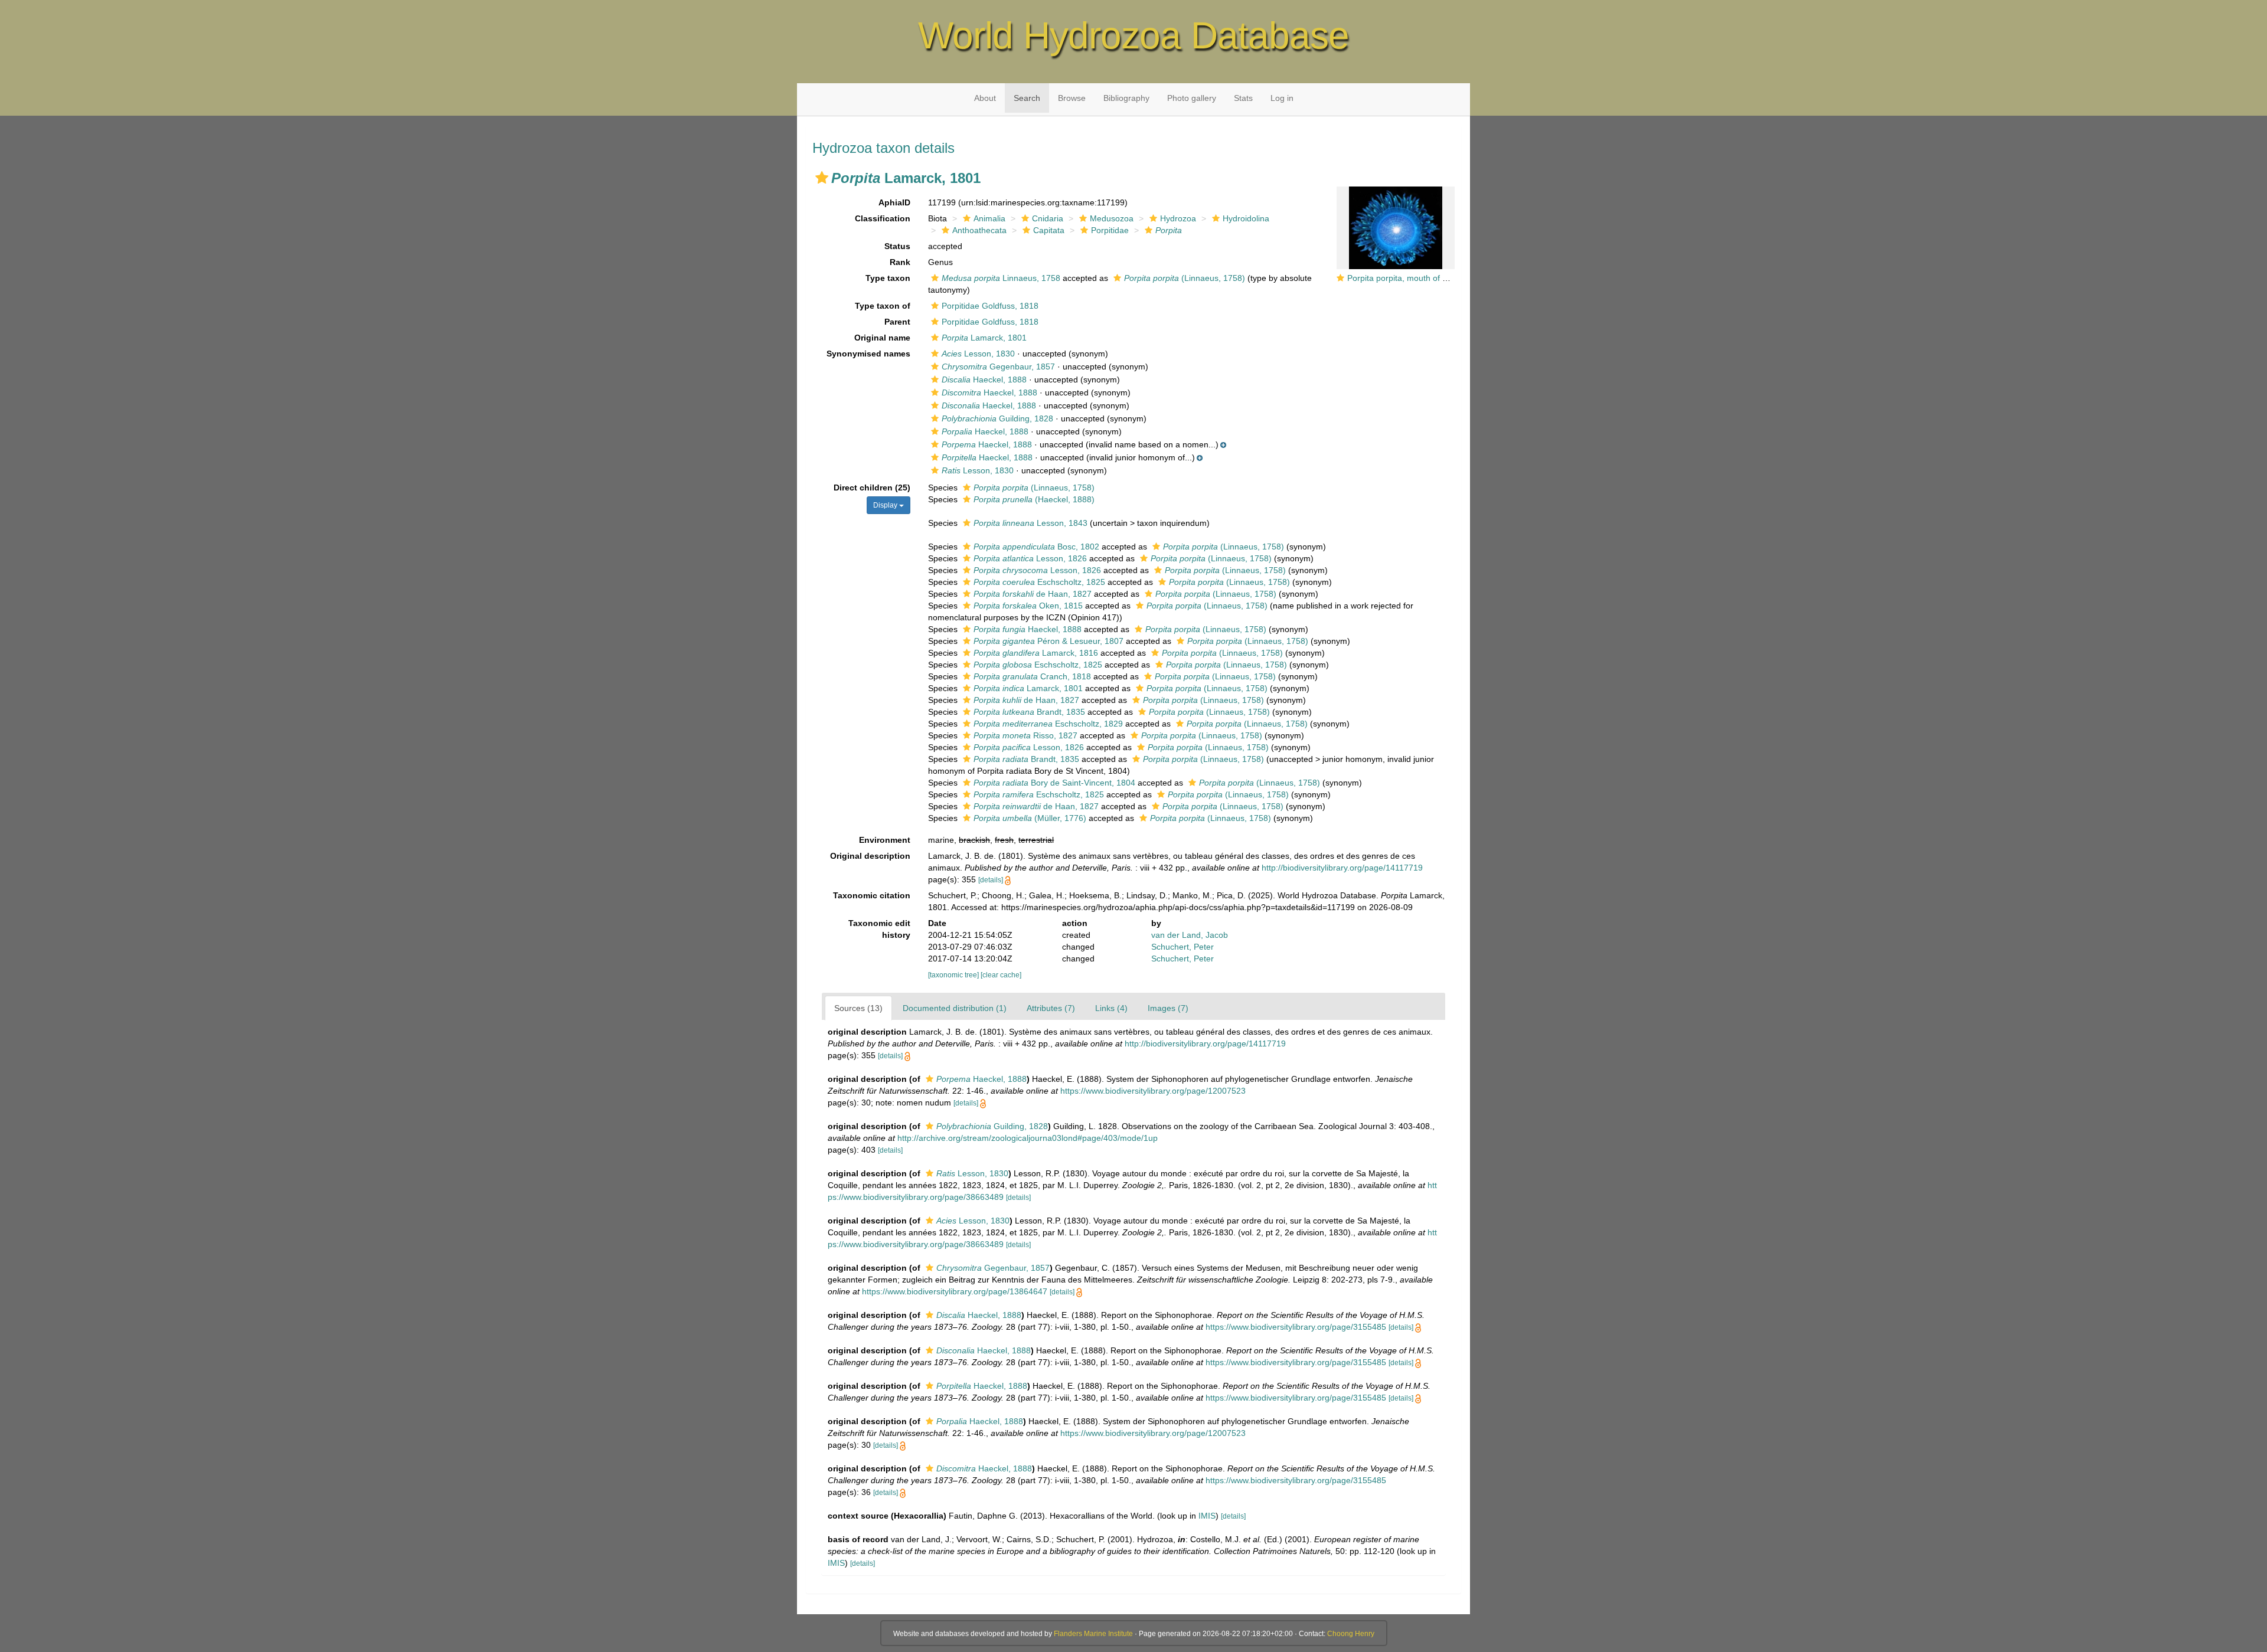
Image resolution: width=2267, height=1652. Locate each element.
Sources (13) (858, 1008)
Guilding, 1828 (997, 418)
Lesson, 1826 (1030, 558)
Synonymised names (868, 354)
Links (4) (1111, 1008)
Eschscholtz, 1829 (1048, 724)
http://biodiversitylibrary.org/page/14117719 (1342, 868)
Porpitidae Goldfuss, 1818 (990, 306)
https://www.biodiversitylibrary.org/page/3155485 (1296, 1327)
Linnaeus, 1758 (1001, 278)
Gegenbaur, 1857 (998, 367)
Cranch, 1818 (1032, 676)
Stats (1243, 98)
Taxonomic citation (872, 895)
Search (1027, 98)
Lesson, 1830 (978, 354)
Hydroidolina (1246, 218)
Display (886, 505)
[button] (822, 178)
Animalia (989, 218)
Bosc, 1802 (1036, 547)
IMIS (1207, 1516)
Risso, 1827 (1025, 735)
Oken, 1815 (1028, 606)
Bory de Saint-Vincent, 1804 (1054, 783)
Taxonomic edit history (879, 929)
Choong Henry (1351, 1634)
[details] (991, 880)
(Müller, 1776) (1030, 818)
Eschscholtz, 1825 (1039, 582)
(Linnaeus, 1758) (1185, 278)
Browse (1072, 98)
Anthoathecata (979, 230)
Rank (900, 262)
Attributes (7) (1051, 1008)
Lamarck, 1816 (1036, 653)
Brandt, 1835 (1029, 712)
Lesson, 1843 (1030, 523)
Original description (870, 856)
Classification (883, 218)
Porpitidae (1110, 230)
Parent (897, 322)
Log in (1282, 98)
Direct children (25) (872, 488)
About (985, 98)
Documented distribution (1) (955, 1008)
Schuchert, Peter (1183, 947)
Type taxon (888, 278)
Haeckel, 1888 (984, 380)
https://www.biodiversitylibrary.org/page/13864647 (955, 1291)
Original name (882, 338)
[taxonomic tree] (954, 975)
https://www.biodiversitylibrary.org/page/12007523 (1153, 1091)
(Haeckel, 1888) (1034, 499)
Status (897, 246)
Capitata (1049, 230)
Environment (885, 840)
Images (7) (1168, 1008)
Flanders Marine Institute (1093, 1634)
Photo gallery (1192, 98)
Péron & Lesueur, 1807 (1048, 641)
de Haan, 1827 (1033, 594)
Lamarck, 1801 (984, 338)
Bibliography (1126, 98)
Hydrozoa (1178, 218)
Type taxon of (883, 306)
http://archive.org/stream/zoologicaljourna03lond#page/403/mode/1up (1028, 1138)
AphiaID (894, 202)
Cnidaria (1048, 218)
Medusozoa (1112, 218)
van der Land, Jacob (1190, 935)
